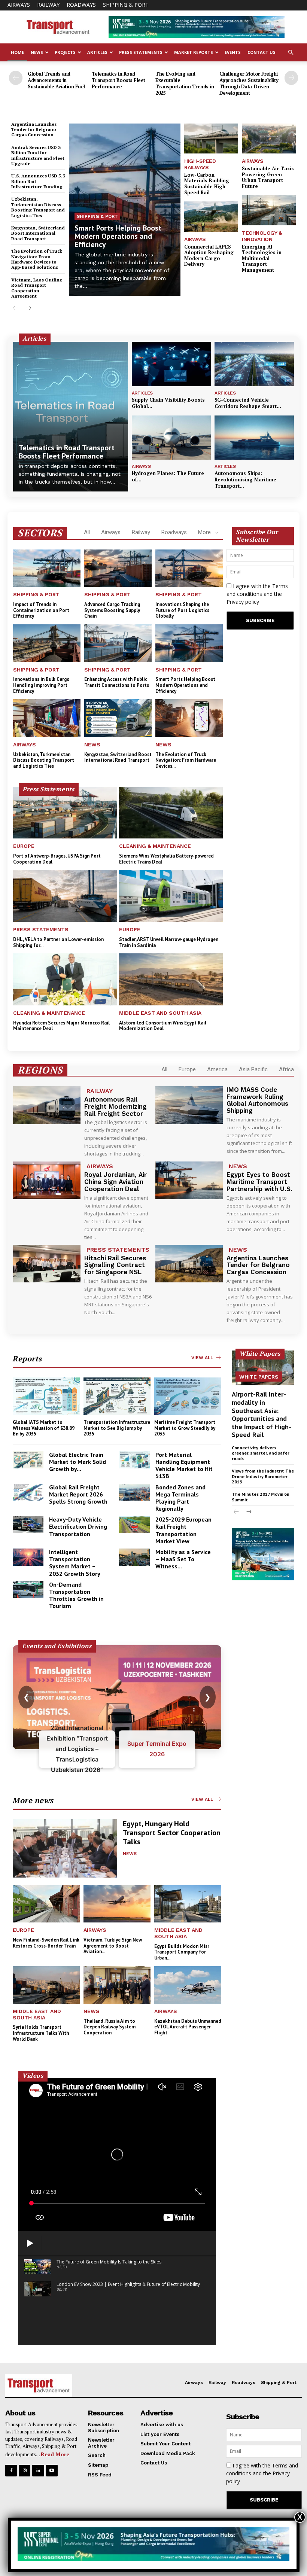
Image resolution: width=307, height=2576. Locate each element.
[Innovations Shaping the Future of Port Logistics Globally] (189, 568)
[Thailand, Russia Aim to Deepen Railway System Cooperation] (117, 1985)
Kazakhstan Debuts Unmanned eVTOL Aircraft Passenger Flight (188, 2027)
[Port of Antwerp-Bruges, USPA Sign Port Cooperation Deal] (65, 813)
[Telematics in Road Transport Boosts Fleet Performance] (71, 417)
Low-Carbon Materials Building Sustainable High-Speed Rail (207, 184)
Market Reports (194, 52)
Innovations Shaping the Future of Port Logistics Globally (182, 610)
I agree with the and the (257, 594)
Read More (55, 2454)
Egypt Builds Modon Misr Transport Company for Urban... (182, 1952)
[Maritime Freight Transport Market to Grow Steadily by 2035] (188, 1396)
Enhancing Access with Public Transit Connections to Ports (117, 682)
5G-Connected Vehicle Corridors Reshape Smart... (248, 403)
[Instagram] (25, 2471)
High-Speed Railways (200, 164)
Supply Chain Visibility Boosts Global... (168, 403)
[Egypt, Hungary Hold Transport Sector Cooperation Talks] (65, 1848)
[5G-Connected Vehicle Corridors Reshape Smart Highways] (254, 364)
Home (17, 52)
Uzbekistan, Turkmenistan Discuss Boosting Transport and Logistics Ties (38, 207)
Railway (48, 5)
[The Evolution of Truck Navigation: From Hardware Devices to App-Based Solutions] (189, 718)
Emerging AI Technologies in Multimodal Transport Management (262, 258)
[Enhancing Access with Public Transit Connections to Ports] (118, 643)
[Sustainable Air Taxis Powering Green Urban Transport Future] (269, 139)
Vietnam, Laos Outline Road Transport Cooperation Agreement (37, 288)
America (217, 1069)
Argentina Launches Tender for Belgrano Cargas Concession (34, 130)
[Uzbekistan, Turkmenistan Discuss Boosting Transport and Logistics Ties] (47, 718)
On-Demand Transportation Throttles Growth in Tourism (76, 1595)
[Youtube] (52, 2471)
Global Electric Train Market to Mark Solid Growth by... (77, 1462)
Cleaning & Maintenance (155, 846)
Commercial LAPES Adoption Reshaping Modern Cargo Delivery (209, 255)
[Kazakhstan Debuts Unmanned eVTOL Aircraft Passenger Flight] (188, 1985)
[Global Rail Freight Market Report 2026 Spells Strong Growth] (28, 1492)
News (37, 52)
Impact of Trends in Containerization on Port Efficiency (41, 610)
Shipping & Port (126, 5)
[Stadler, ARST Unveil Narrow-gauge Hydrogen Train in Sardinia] (171, 896)
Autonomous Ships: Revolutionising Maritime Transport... (245, 479)
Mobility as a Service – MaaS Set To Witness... (183, 1559)
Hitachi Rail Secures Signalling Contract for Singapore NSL (115, 1265)
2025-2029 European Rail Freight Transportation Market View (183, 1530)
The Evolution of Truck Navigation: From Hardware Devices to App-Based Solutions (37, 259)
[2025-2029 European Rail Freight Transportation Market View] (134, 1525)
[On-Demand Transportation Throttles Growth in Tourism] (28, 1590)
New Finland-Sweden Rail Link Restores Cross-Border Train (46, 1943)
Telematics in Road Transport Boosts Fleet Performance (118, 80)
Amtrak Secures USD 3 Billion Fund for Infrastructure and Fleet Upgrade (38, 155)
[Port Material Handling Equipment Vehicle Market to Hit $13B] (134, 1460)
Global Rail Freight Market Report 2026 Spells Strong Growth (78, 1494)
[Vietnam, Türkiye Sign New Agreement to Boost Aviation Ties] (117, 1904)
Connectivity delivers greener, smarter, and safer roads (261, 1453)
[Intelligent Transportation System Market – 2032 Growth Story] (28, 1557)
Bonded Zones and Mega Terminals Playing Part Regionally (180, 1498)
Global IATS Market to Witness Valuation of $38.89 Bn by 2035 (44, 1428)
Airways (19, 5)
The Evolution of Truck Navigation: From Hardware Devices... (186, 760)
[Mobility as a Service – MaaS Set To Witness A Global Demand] (134, 1557)
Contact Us (262, 52)
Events (233, 52)
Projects (65, 52)
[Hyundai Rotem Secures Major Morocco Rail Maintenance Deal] (65, 979)
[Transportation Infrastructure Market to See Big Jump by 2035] (117, 1396)
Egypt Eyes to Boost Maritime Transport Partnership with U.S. (259, 1182)
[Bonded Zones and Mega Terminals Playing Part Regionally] (134, 1492)
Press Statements (141, 52)
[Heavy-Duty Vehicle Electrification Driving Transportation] (28, 1525)
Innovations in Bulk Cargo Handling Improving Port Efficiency (41, 685)
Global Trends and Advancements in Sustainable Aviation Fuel (56, 80)
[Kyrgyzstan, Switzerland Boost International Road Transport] (118, 718)
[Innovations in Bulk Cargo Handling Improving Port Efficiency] (47, 643)
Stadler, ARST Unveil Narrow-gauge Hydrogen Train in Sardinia (169, 942)
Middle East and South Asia (160, 1013)
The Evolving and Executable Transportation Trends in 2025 (185, 83)
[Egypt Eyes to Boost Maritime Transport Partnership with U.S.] (189, 1180)
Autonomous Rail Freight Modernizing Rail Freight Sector (115, 1106)
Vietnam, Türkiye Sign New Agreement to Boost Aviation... (113, 1946)
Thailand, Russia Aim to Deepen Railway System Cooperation (110, 2027)
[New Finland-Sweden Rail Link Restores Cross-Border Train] (46, 1904)
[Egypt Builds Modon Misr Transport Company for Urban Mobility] (188, 1904)
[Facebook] (11, 2471)
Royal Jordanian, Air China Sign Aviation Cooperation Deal (115, 1182)
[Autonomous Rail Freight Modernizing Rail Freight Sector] (47, 1105)
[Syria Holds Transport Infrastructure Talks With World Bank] (46, 1985)
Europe (24, 846)
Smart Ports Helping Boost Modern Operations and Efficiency (118, 236)
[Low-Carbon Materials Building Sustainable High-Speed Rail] (211, 139)
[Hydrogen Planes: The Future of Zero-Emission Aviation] (171, 438)
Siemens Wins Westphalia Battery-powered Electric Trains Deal (166, 859)
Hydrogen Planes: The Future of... (168, 476)
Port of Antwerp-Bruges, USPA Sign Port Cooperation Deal (57, 859)
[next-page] (291, 78)
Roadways (81, 5)
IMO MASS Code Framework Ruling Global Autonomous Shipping (257, 1100)
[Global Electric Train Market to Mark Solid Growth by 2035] (28, 1460)
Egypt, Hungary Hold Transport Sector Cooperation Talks (172, 1833)
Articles (97, 52)
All (87, 532)
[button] (291, 53)
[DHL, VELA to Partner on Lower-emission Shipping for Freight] (65, 896)
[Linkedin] (38, 2471)
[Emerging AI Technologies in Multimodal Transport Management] (269, 210)
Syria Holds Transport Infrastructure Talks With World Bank (41, 2033)
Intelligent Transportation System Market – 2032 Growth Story (75, 1563)
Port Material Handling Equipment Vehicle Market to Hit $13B (184, 1465)
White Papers (259, 1377)
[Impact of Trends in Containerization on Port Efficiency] (47, 568)
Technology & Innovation (262, 236)
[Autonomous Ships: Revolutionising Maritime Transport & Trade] (254, 438)
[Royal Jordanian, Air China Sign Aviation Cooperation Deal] (47, 1180)
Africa (286, 1069)
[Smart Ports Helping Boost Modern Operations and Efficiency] (125, 210)
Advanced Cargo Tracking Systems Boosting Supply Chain (112, 610)
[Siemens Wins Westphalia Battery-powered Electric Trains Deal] (171, 813)
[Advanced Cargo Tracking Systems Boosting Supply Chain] (118, 568)
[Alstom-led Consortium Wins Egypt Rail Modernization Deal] (171, 979)
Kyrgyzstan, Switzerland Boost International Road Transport (38, 233)
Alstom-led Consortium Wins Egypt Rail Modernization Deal (163, 1026)
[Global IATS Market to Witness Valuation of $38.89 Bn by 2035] (46, 1396)
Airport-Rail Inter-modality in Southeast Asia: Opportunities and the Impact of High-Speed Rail (262, 1414)
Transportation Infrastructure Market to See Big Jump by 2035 (117, 1428)
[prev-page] (16, 78)
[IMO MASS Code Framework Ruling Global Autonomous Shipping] (189, 1105)
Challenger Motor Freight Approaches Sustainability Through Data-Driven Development (249, 83)
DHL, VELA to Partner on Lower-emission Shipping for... (58, 942)
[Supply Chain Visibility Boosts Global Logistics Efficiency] (171, 364)
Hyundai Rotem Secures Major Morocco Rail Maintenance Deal (61, 1026)
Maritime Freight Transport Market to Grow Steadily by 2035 (185, 1428)
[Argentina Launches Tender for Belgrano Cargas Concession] (189, 1264)
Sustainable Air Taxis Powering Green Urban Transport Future (268, 177)
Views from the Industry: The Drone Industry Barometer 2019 (263, 1476)
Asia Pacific (253, 1069)
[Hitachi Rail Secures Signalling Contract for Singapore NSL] (47, 1264)
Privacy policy (243, 602)
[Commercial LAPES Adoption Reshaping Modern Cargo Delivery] (211, 217)
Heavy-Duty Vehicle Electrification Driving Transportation (78, 1526)
